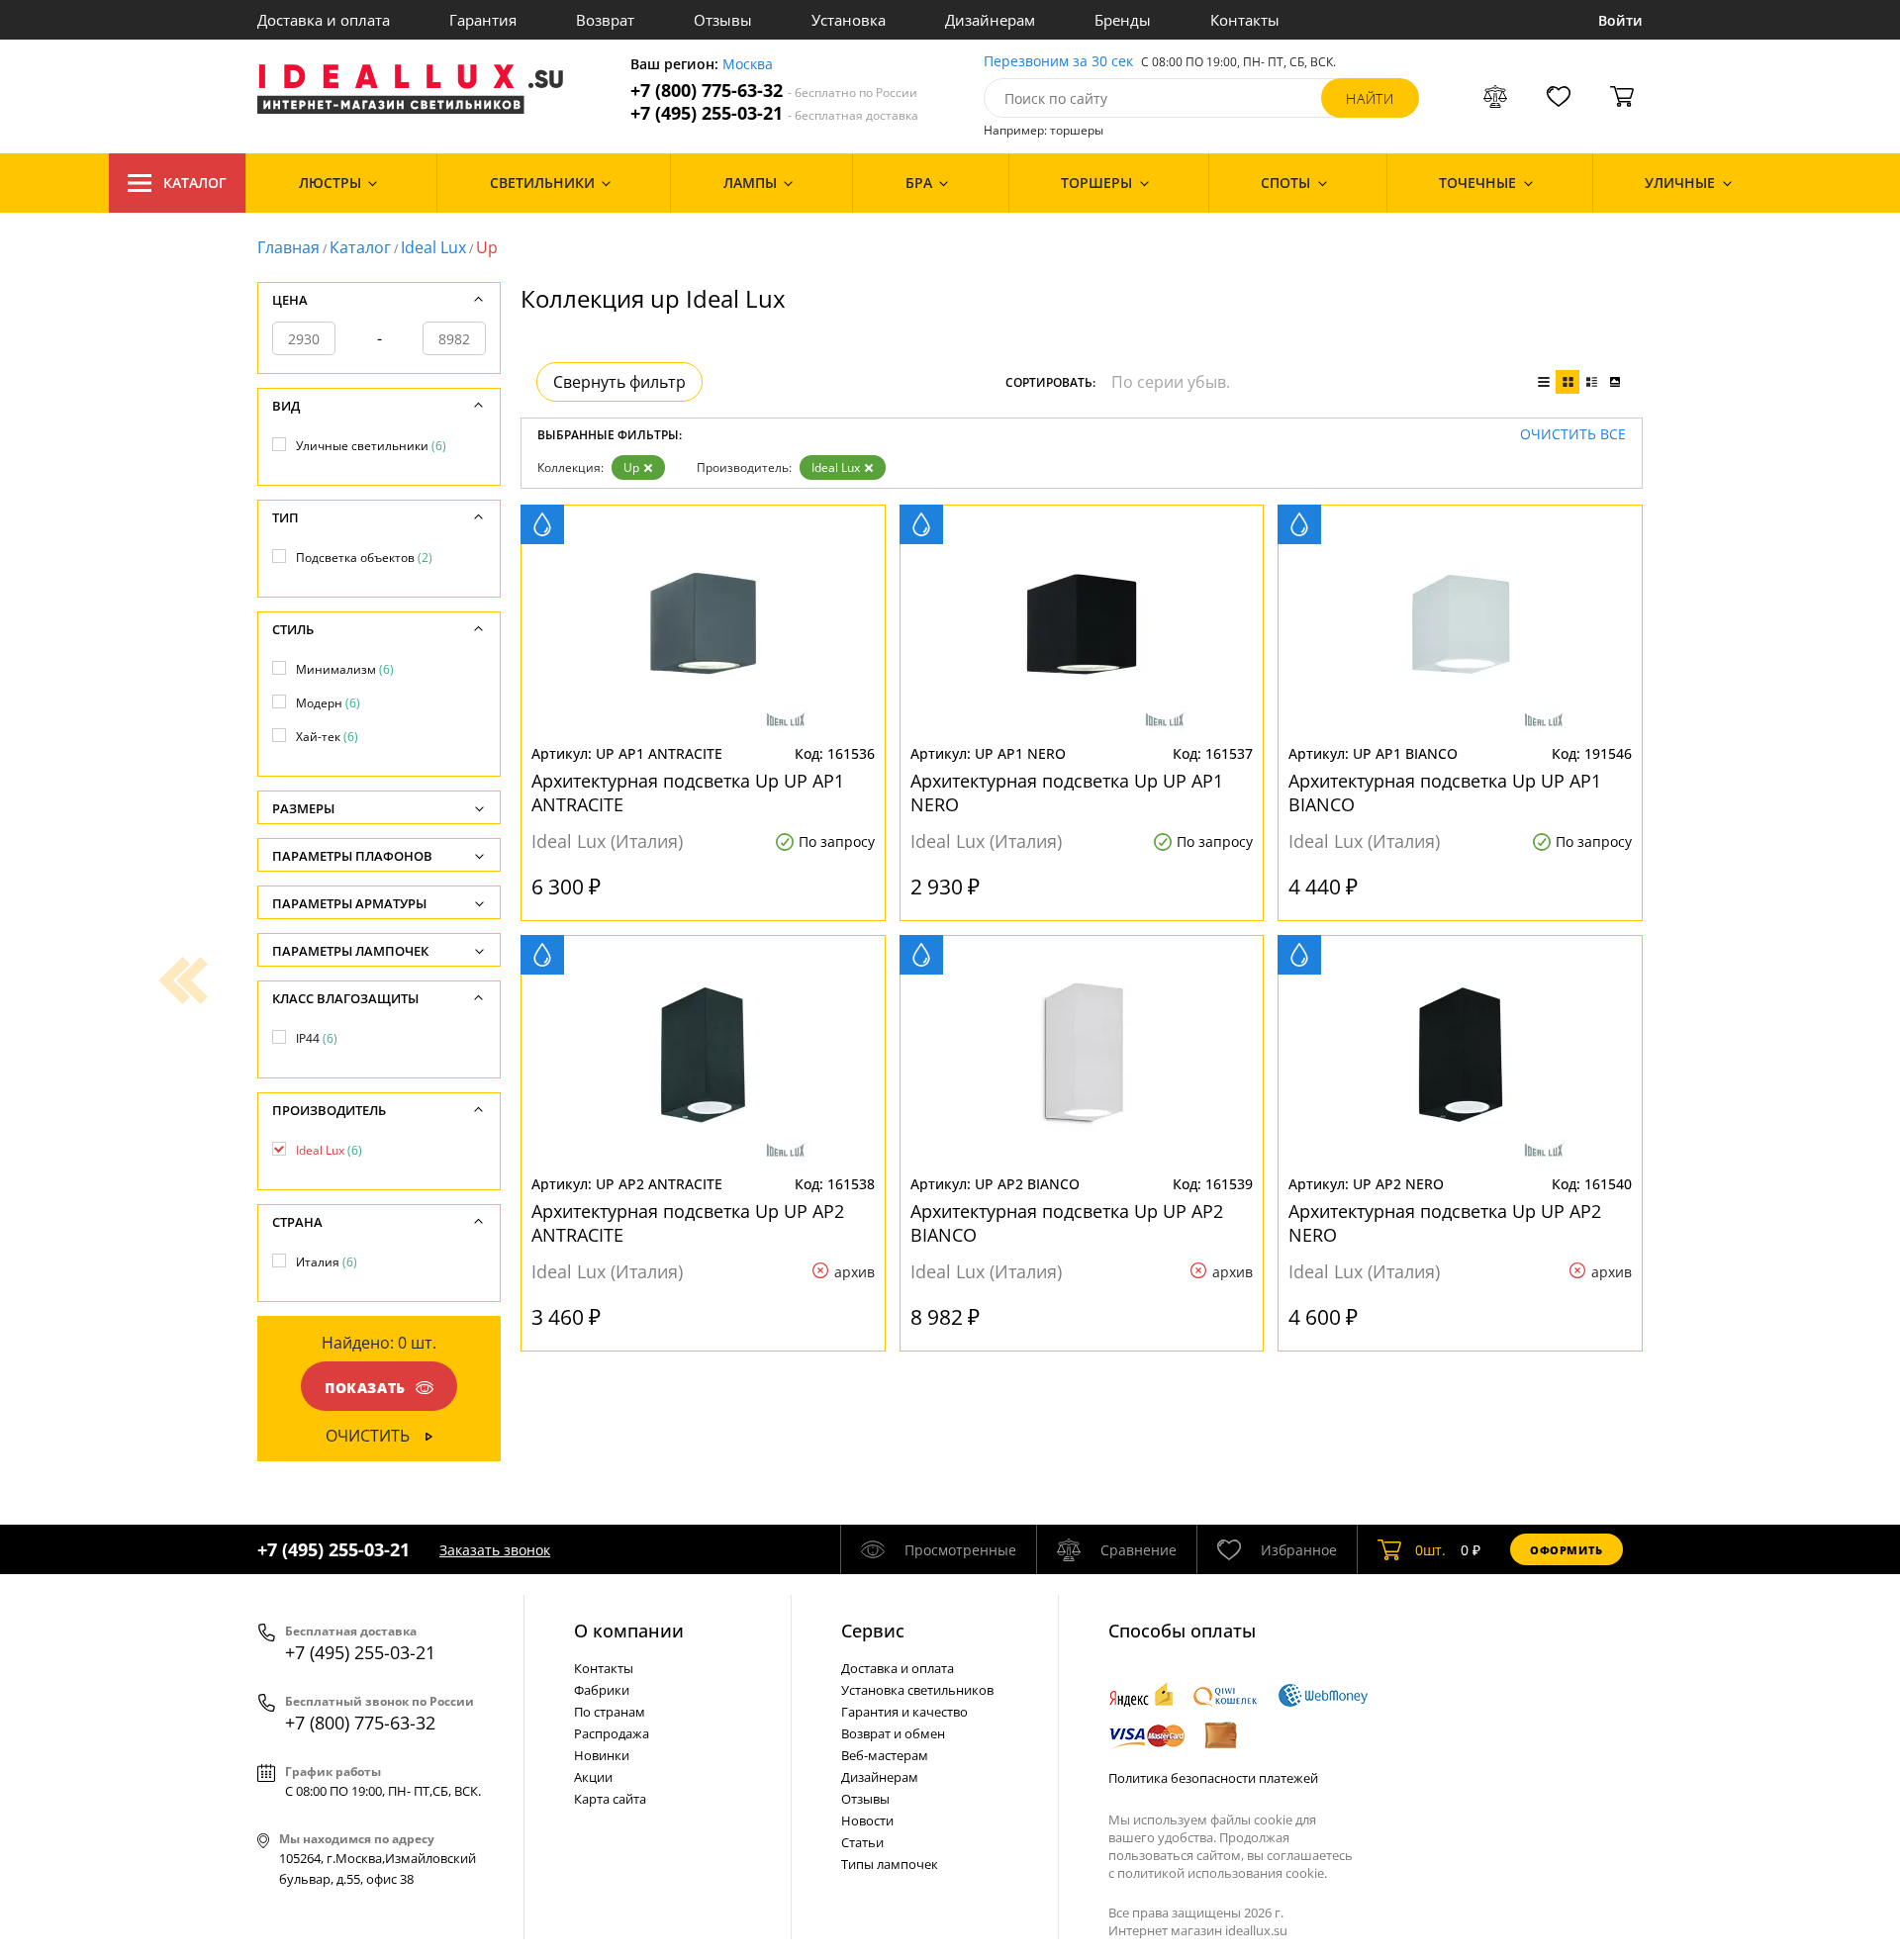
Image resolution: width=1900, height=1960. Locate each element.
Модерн (328, 703)
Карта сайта (610, 1799)
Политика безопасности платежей (1213, 1778)
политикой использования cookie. (1222, 1873)
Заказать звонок (495, 1550)
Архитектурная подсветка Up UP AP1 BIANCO (1445, 793)
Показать (365, 1388)
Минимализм (345, 669)
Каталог (195, 183)
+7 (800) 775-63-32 (774, 91)
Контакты (1245, 20)
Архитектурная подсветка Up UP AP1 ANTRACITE (688, 793)
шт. (1430, 1550)
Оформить (1567, 1550)
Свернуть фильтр (619, 382)
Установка (849, 20)
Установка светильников (917, 1690)
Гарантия (483, 20)
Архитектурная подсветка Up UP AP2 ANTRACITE (688, 1223)
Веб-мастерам (885, 1755)
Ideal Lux (433, 247)
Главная (288, 247)
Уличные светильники (371, 446)
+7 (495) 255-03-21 (774, 113)
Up (631, 467)
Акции (593, 1777)
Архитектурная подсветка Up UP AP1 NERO (1067, 793)
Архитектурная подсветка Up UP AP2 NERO (1445, 1223)
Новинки (602, 1755)
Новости (867, 1820)
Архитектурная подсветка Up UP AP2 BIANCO (1067, 1223)
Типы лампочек (890, 1864)
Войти (1620, 20)
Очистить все (1573, 435)
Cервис (873, 1631)
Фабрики (602, 1690)
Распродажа (612, 1733)
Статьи (862, 1842)
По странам (610, 1712)
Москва (748, 65)
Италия (327, 1262)
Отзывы (723, 20)
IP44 (317, 1038)
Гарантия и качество (904, 1712)
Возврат (605, 20)
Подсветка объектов (364, 558)
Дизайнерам (990, 20)
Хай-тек (327, 737)
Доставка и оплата (324, 20)
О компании (629, 1631)
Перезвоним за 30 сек (1058, 62)
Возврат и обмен (893, 1733)
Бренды (1123, 20)
